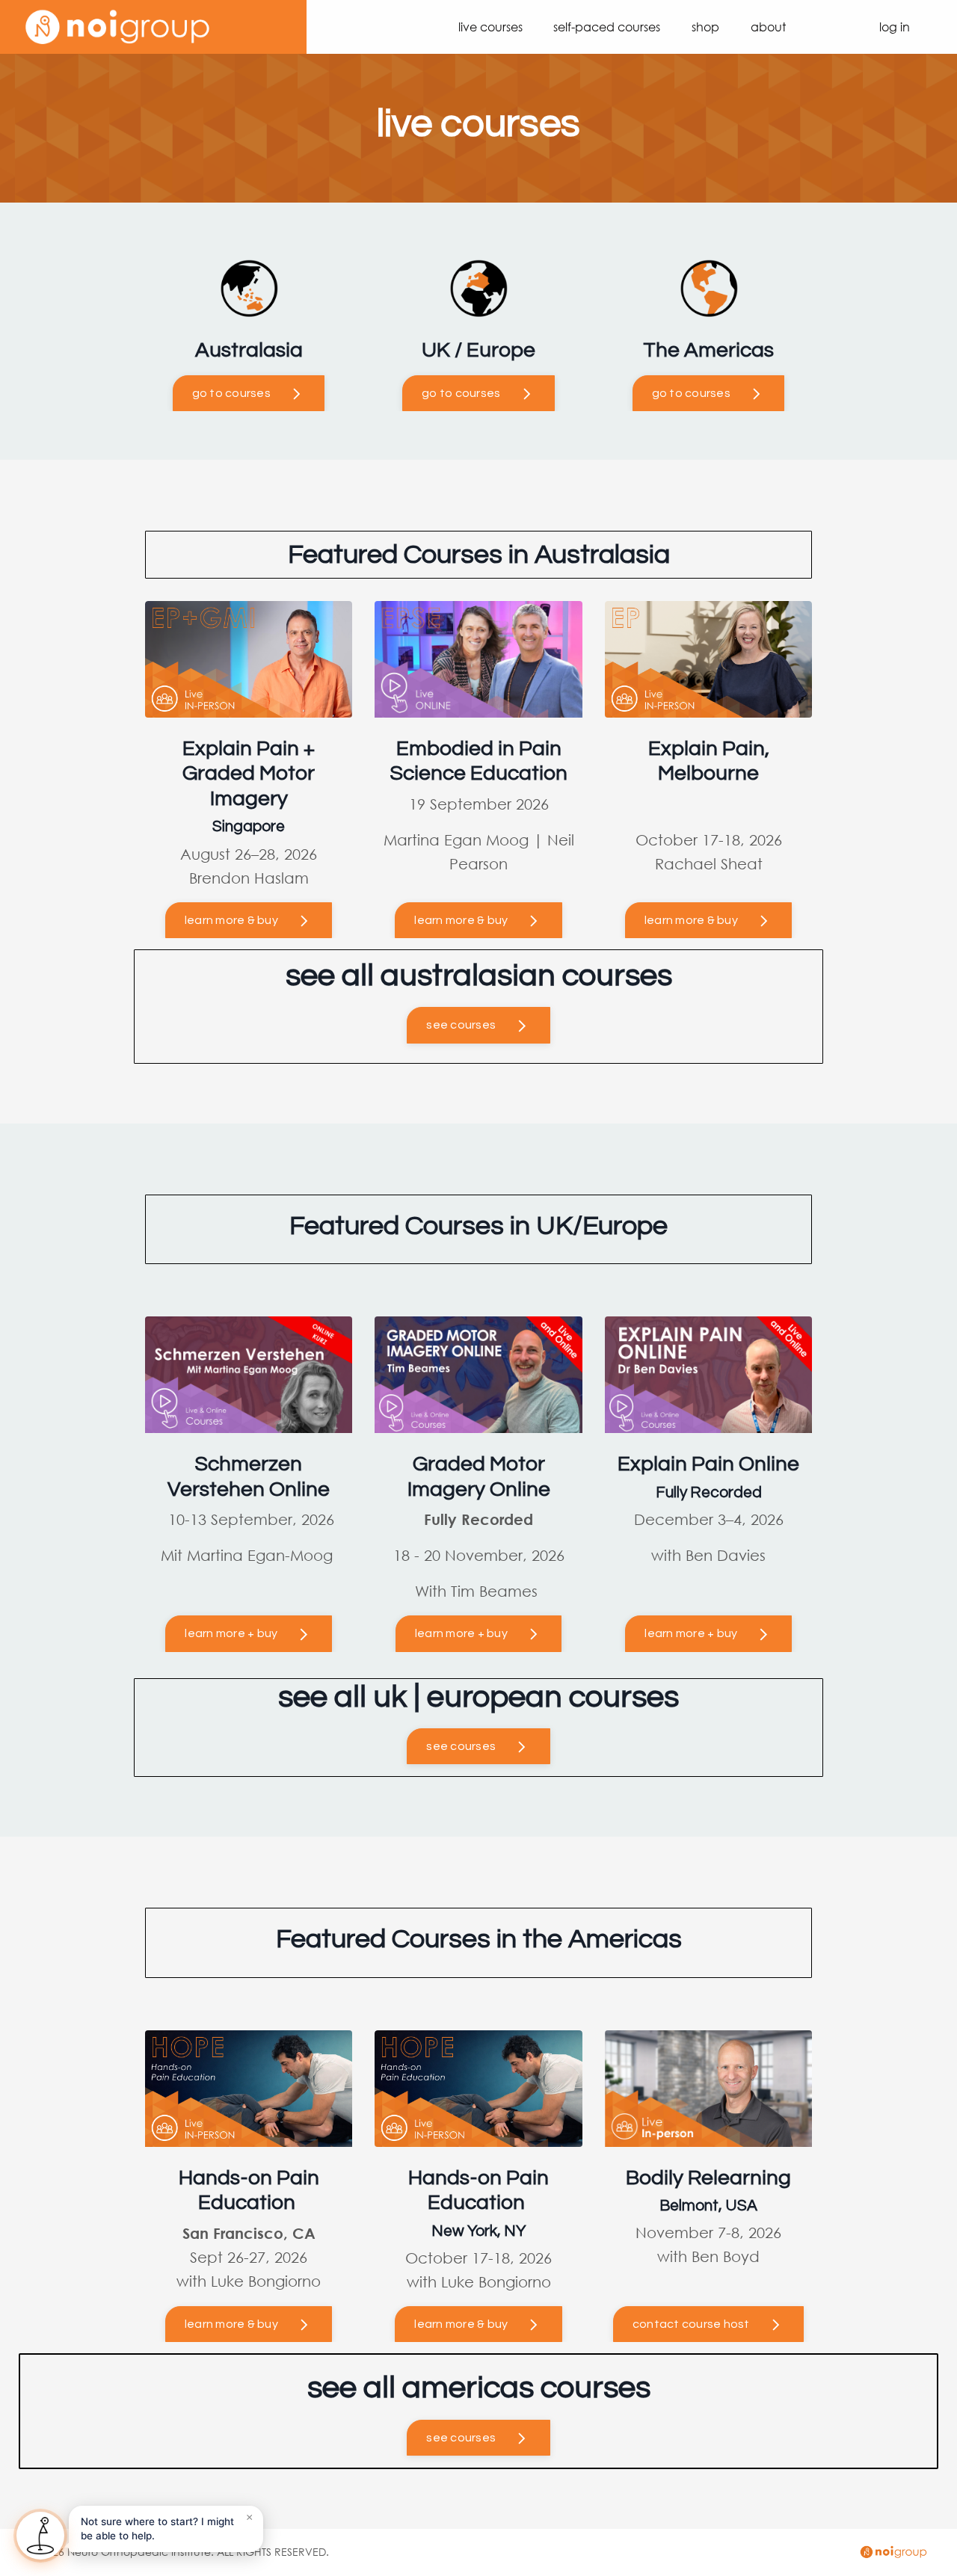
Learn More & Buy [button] (461, 920)
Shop (705, 27)
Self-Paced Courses (607, 27)
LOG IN (895, 27)
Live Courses (490, 27)
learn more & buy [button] (231, 920)
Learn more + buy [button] (231, 1633)
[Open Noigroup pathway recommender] (40, 2536)
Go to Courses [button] (231, 393)
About (768, 27)
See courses (461, 1025)
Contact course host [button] (691, 2324)
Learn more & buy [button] (231, 2324)
